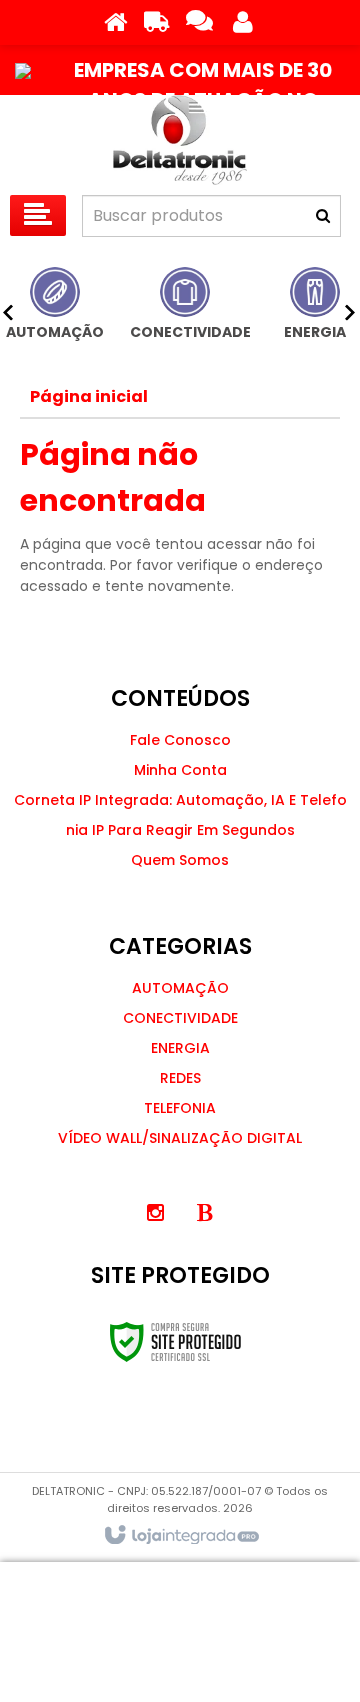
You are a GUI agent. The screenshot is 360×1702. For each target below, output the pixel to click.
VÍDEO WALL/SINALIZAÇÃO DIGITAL (180, 1138)
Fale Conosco (180, 740)
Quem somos (180, 860)
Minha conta (180, 770)
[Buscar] (323, 216)
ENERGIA (180, 1048)
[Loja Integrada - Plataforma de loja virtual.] (180, 1536)
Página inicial (89, 396)
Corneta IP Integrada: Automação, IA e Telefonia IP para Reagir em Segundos (180, 815)
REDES (180, 1078)
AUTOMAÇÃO (180, 988)
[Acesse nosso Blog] (205, 1213)
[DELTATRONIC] (180, 140)
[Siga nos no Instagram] (155, 1213)
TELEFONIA (180, 1108)
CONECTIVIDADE (180, 1018)
